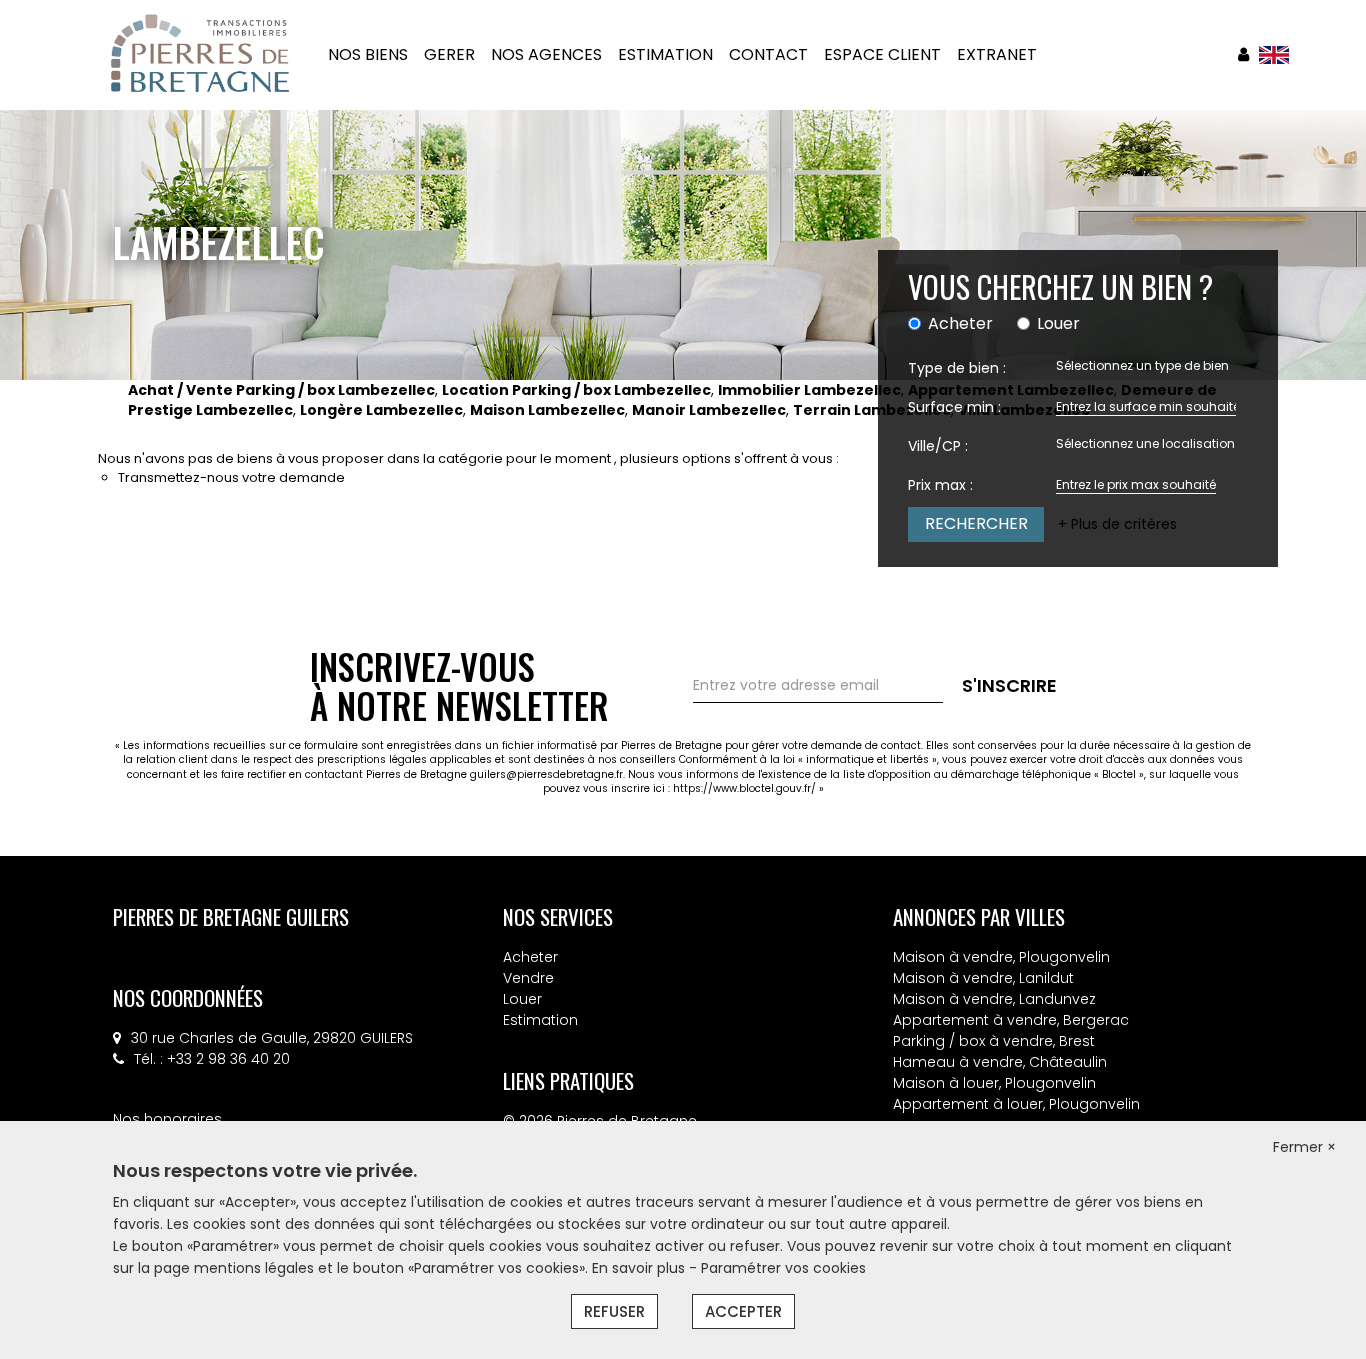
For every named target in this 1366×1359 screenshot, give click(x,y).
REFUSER (614, 1311)
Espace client (882, 54)
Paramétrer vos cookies (783, 1268)
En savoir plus (640, 1268)
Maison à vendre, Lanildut (983, 978)
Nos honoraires (167, 1119)
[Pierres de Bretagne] (200, 54)
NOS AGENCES (546, 54)
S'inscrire (1009, 685)
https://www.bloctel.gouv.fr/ (744, 788)
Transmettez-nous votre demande (231, 477)
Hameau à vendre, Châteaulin (1000, 1062)
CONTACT (768, 54)
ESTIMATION (665, 54)
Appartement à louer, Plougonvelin (1016, 1104)
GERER (449, 54)
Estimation (540, 1020)
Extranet (997, 54)
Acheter (530, 957)
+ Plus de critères (1117, 524)
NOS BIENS (368, 54)
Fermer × (1304, 1147)
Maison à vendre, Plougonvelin (1001, 957)
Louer (522, 999)
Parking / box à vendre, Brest (994, 1041)
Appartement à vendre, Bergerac (1011, 1020)
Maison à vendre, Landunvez (994, 999)
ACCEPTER (743, 1311)
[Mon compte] (1243, 54)
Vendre (528, 978)
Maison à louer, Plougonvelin (994, 1083)
